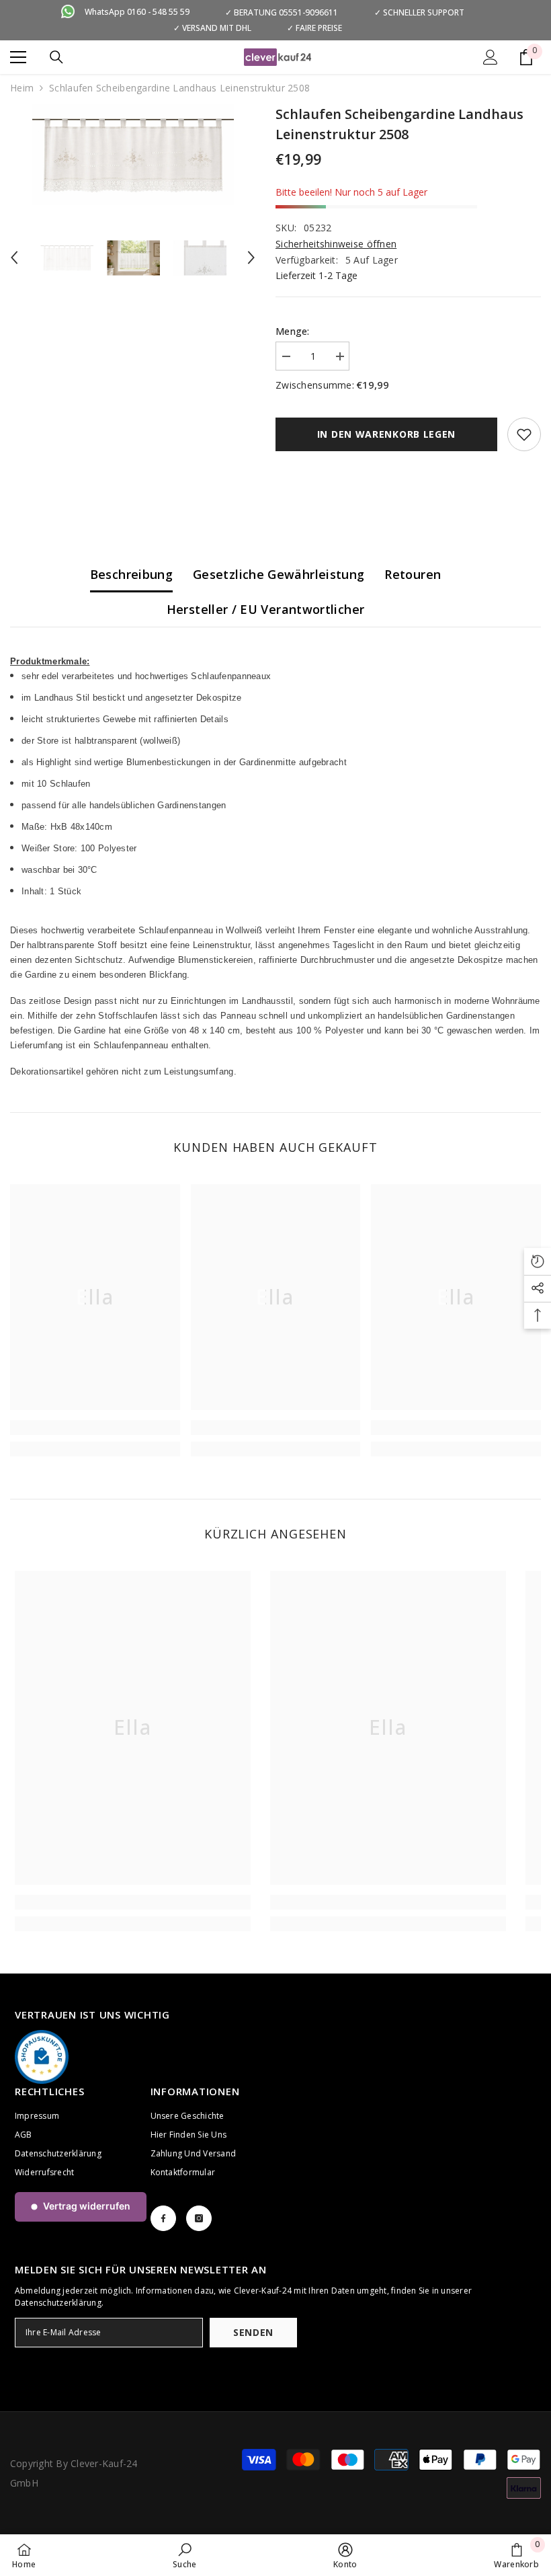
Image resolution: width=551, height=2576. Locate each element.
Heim (22, 88)
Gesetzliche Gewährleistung (279, 574)
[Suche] (56, 57)
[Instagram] (199, 2218)
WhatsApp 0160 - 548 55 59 (137, 12)
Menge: (293, 331)
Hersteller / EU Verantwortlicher (266, 609)
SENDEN (253, 2332)
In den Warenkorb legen (386, 434)
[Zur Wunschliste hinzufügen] (524, 434)
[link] (95, 1428)
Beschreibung (131, 574)
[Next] (251, 258)
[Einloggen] (491, 57)
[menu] (18, 57)
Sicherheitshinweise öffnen (336, 244)
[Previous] (14, 258)
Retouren (413, 574)
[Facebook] (163, 2218)
